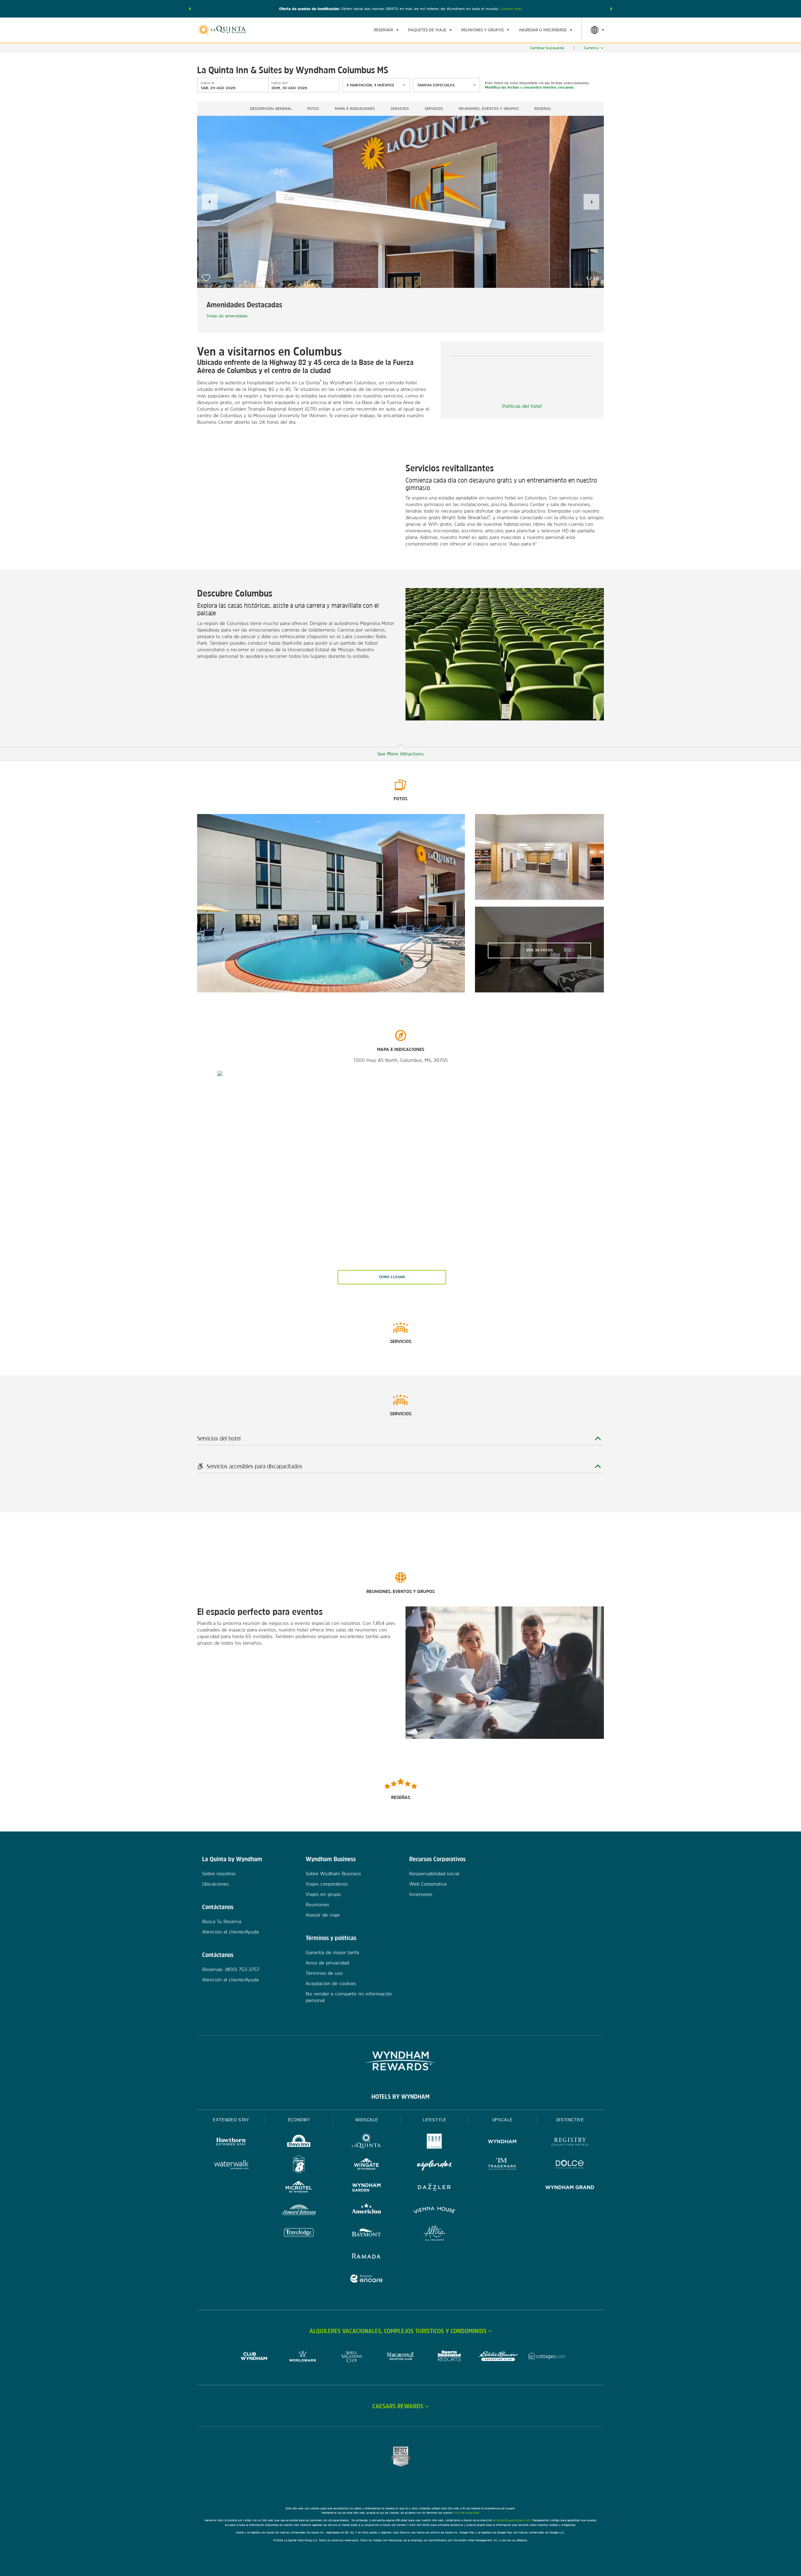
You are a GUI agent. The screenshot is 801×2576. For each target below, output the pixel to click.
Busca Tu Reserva (222, 1921)
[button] (190, 9)
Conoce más (511, 9)
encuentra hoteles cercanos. (549, 87)
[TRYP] (434, 2142)
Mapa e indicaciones (355, 109)
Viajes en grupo (323, 1894)
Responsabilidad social (434, 1874)
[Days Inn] (299, 2142)
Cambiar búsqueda (547, 48)
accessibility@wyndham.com (512, 2520)
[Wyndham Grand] (570, 2188)
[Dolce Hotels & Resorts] (570, 2165)
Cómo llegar (392, 1277)
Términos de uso (324, 1973)
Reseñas (543, 109)
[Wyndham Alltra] (434, 2234)
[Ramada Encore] (367, 2279)
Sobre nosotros (219, 1874)
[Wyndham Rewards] (400, 2061)
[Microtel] (299, 2188)
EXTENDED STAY (231, 2120)
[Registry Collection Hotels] (570, 2142)
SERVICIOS (434, 109)
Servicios (400, 109)
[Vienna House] (434, 2211)
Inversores (421, 1894)
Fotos (313, 109)
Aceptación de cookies (331, 1983)
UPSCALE (503, 2120)
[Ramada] (367, 2257)
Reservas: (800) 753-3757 (231, 1969)
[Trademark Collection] (502, 2165)
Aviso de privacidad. (467, 2513)
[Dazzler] (434, 2188)
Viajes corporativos (327, 1884)
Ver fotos (540, 950)
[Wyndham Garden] (367, 2188)
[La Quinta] (367, 2142)
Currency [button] (591, 48)
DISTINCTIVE (570, 2120)
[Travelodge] (299, 2234)
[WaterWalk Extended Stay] (231, 2165)
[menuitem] (386, 30)
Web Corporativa (428, 1884)
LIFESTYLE (435, 2120)
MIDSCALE (367, 2120)
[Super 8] (299, 2165)
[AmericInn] (367, 2211)
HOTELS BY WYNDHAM (400, 2097)
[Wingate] (367, 2165)
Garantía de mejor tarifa (332, 1952)
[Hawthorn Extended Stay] (231, 2142)
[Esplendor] (434, 2165)
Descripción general (271, 109)
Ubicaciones (215, 1884)
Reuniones (317, 1905)
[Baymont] (367, 2234)
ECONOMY (299, 2120)
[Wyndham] (502, 2142)
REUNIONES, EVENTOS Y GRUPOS (489, 109)
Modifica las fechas (502, 87)
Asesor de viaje (323, 1915)
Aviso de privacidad (327, 1963)
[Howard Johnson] (299, 2211)
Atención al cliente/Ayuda (230, 1932)
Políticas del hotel (522, 406)
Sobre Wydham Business (333, 1874)
